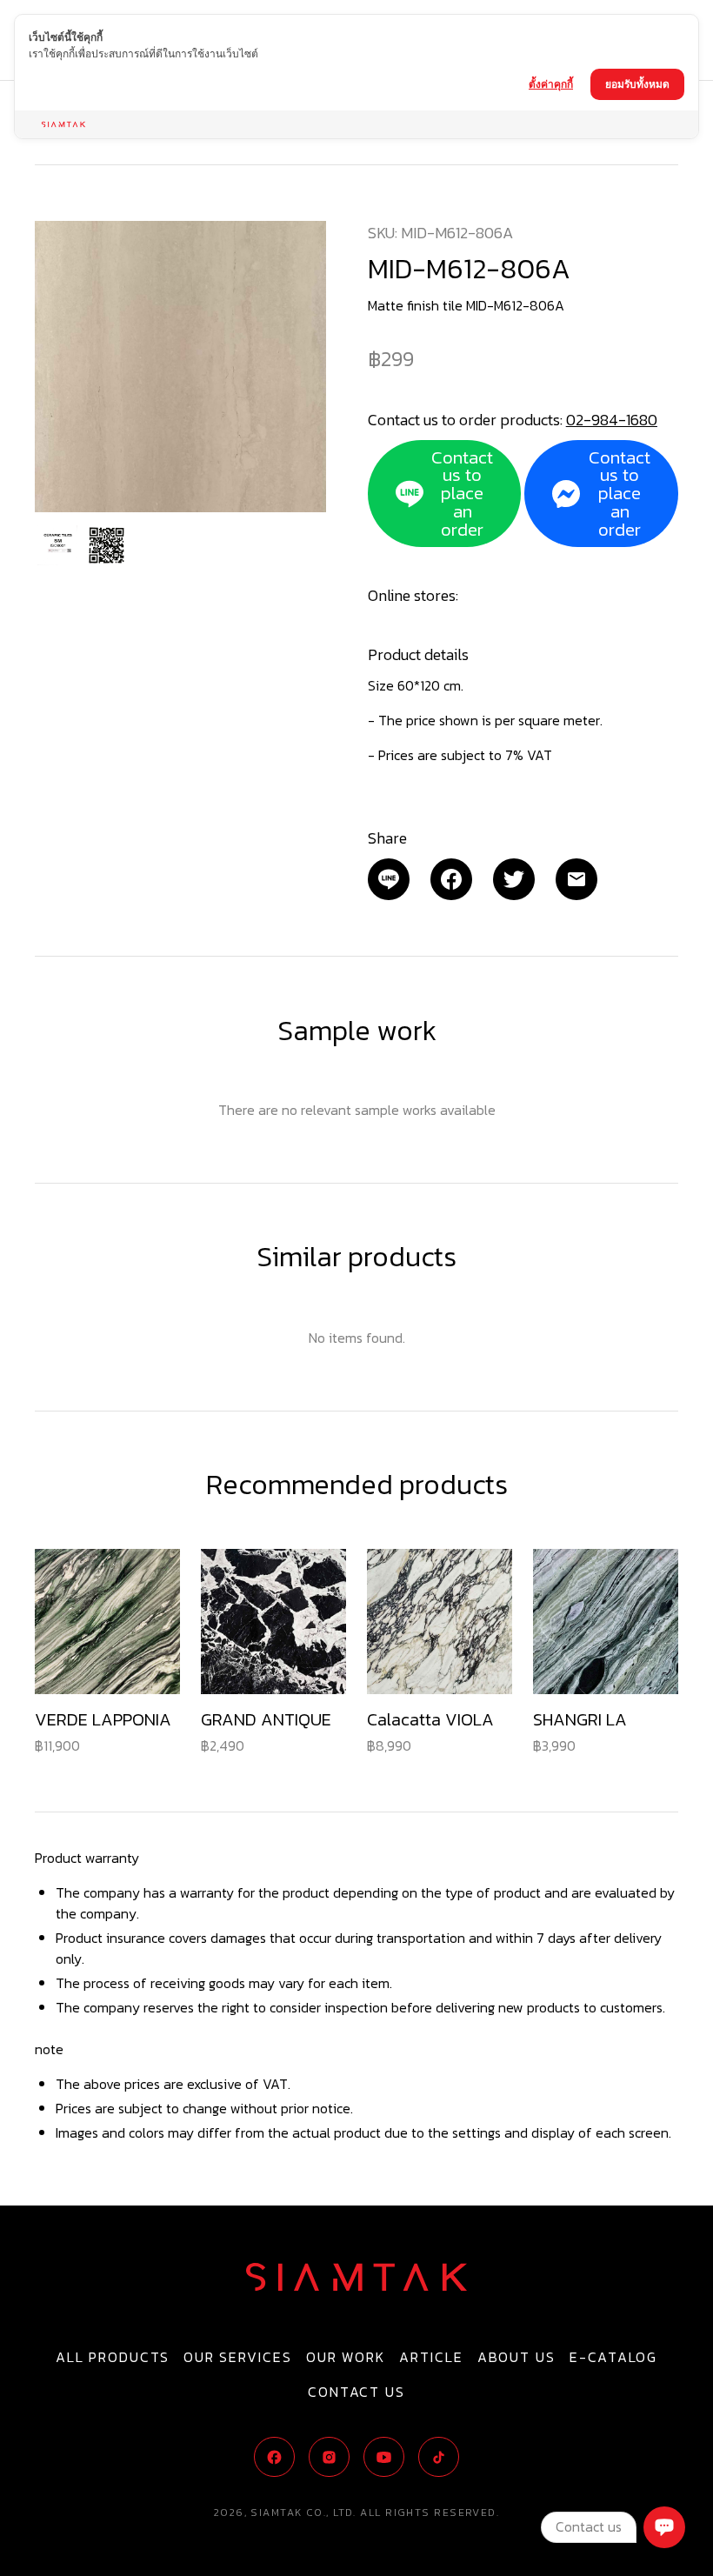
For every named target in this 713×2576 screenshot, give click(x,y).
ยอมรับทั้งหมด (637, 84)
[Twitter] (514, 879)
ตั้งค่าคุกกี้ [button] (551, 84)
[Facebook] (451, 879)
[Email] (389, 879)
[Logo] (356, 2277)
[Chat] (664, 2527)
